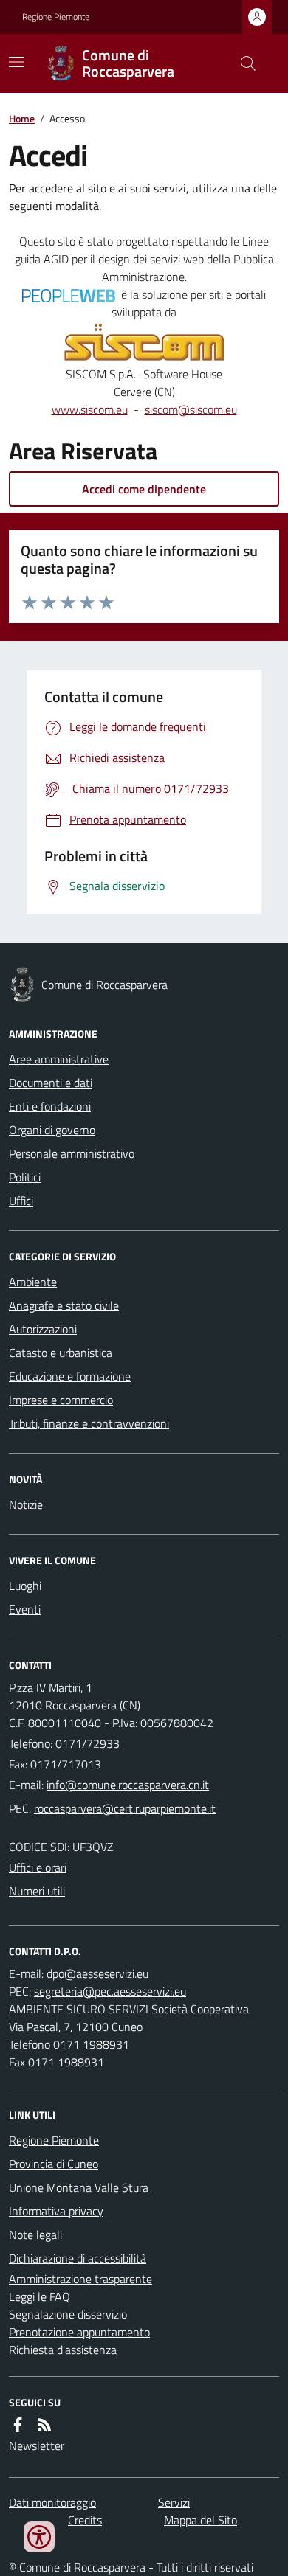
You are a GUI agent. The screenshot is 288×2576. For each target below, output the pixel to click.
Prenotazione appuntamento (79, 2332)
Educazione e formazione (70, 1376)
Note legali (35, 2235)
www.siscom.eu (90, 409)
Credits (85, 2520)
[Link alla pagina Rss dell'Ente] (44, 2425)
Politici (25, 1177)
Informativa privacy (56, 2211)
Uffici (21, 1201)
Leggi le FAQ (40, 2296)
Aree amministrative (59, 1059)
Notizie (26, 1504)
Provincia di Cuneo (54, 2164)
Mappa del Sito (200, 2520)
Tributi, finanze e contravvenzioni (89, 1423)
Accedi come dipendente (144, 489)
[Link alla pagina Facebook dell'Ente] (18, 2425)
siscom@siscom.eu (191, 409)
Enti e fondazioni (50, 1106)
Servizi (174, 2502)
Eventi (25, 1609)
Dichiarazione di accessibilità (78, 2258)
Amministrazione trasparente (80, 2279)
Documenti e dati (51, 1083)
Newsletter (37, 2445)
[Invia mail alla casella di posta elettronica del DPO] (97, 1973)
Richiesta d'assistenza (63, 2350)
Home (22, 118)
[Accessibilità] (39, 2537)
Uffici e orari (38, 1867)
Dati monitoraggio (52, 2502)
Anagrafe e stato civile (64, 1305)
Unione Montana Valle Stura (79, 2187)
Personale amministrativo (72, 1153)
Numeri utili (37, 1891)
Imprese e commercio (61, 1400)
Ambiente (33, 1282)
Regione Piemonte (56, 17)
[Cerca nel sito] (242, 63)
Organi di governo (52, 1130)
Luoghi (25, 1586)
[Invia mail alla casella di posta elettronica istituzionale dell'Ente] (128, 1785)
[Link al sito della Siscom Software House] (144, 343)
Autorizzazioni (43, 1329)
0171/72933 (88, 1743)
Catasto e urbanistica (61, 1353)
